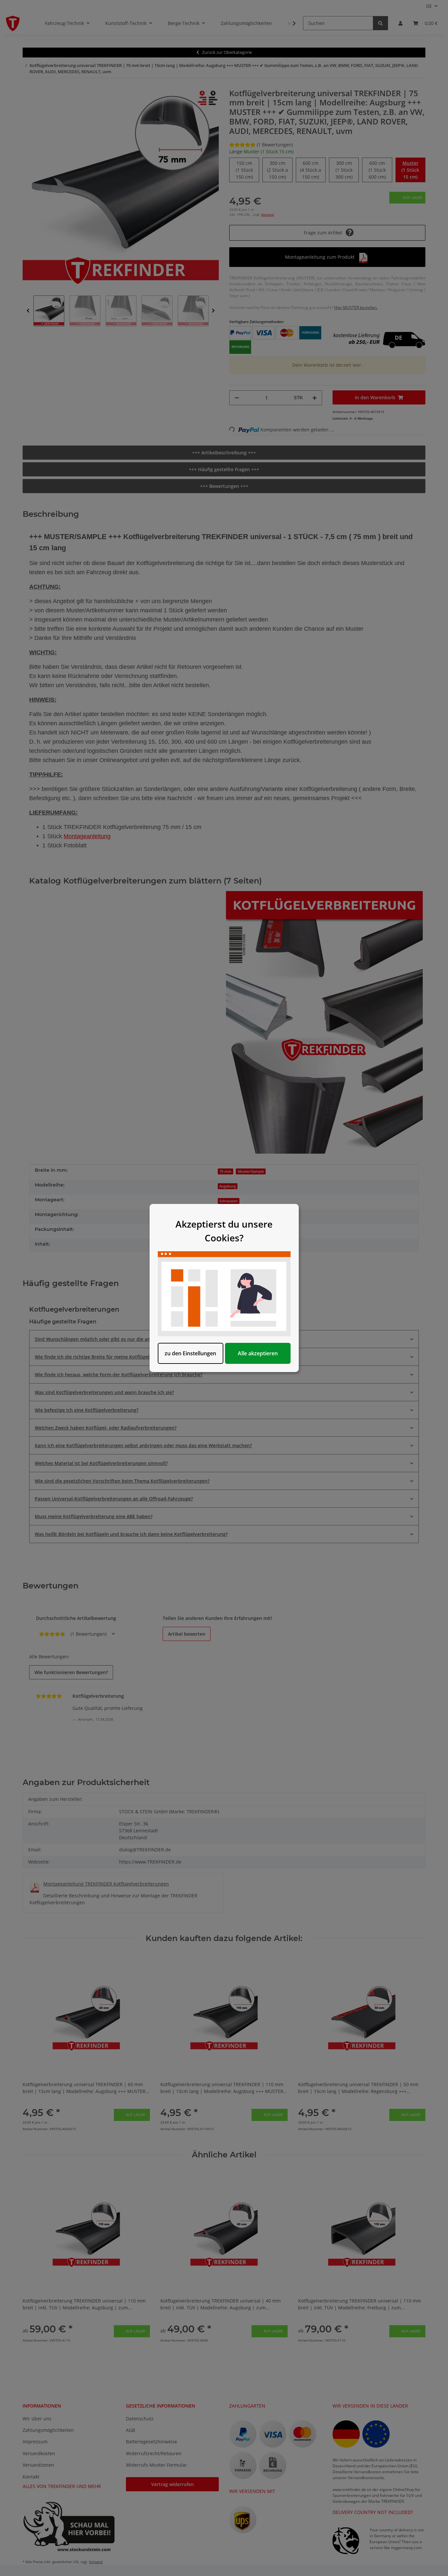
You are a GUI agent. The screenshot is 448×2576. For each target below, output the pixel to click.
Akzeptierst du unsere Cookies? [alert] (224, 1231)
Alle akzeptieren (258, 1353)
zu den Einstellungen (190, 1353)
